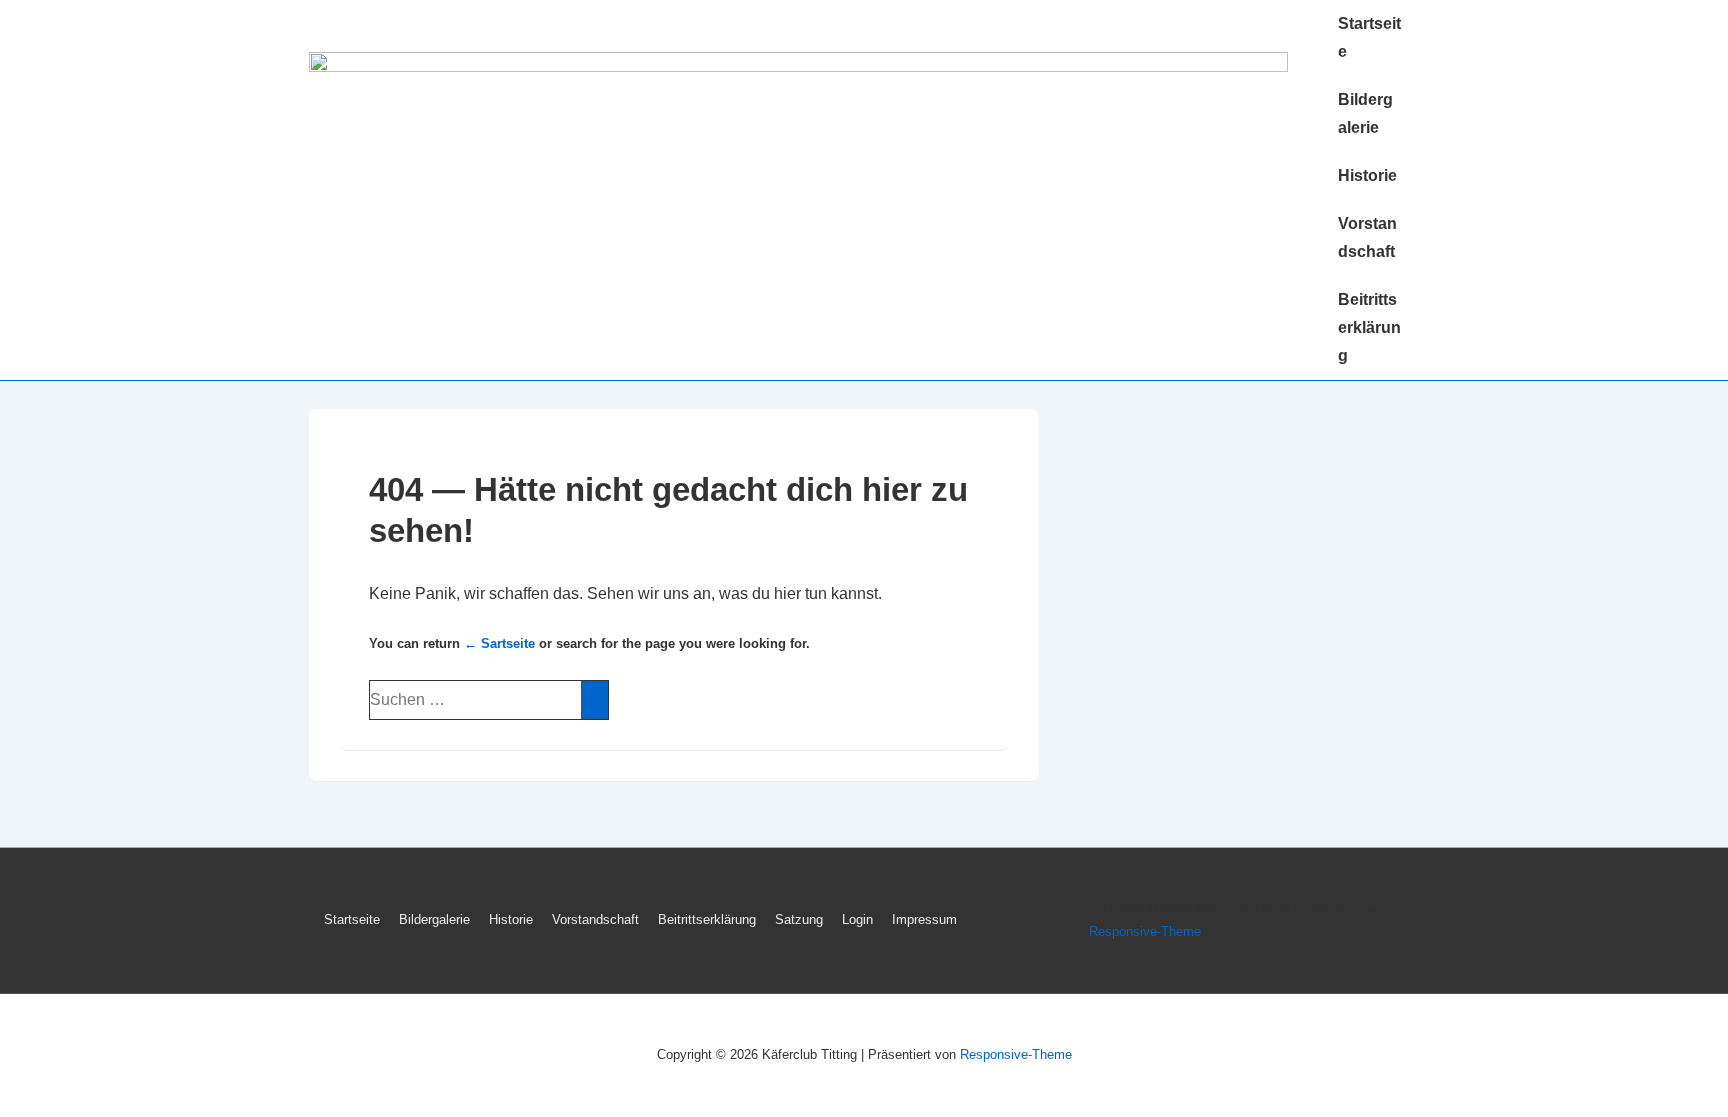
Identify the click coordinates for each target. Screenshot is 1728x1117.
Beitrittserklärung (1369, 327)
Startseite (1369, 37)
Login (857, 919)
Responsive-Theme (1145, 931)
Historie (1367, 175)
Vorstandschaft (1367, 237)
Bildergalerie (1365, 113)
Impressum (924, 919)
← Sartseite (499, 643)
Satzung (799, 919)
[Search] (594, 700)
